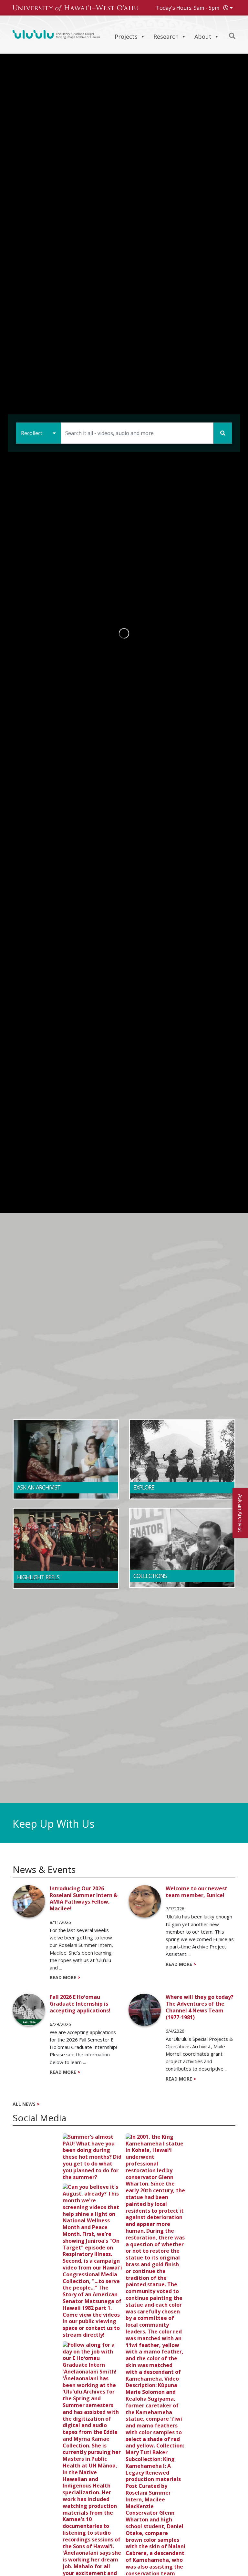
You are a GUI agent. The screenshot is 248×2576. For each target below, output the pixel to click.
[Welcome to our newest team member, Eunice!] (147, 1901)
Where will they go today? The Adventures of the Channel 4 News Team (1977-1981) (200, 2007)
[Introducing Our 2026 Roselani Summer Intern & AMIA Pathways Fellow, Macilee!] (31, 1901)
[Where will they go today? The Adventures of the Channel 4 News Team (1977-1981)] (147, 2010)
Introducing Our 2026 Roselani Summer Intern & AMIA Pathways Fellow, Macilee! (84, 1899)
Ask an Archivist (240, 1513)
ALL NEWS (22, 2104)
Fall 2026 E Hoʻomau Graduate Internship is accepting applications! (80, 2004)
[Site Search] (232, 36)
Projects (126, 36)
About (203, 36)
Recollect (32, 433)
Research (166, 36)
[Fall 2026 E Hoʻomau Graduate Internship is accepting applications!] (31, 2010)
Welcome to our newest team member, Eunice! (196, 1892)
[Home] (56, 34)
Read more (63, 1978)
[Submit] (223, 433)
